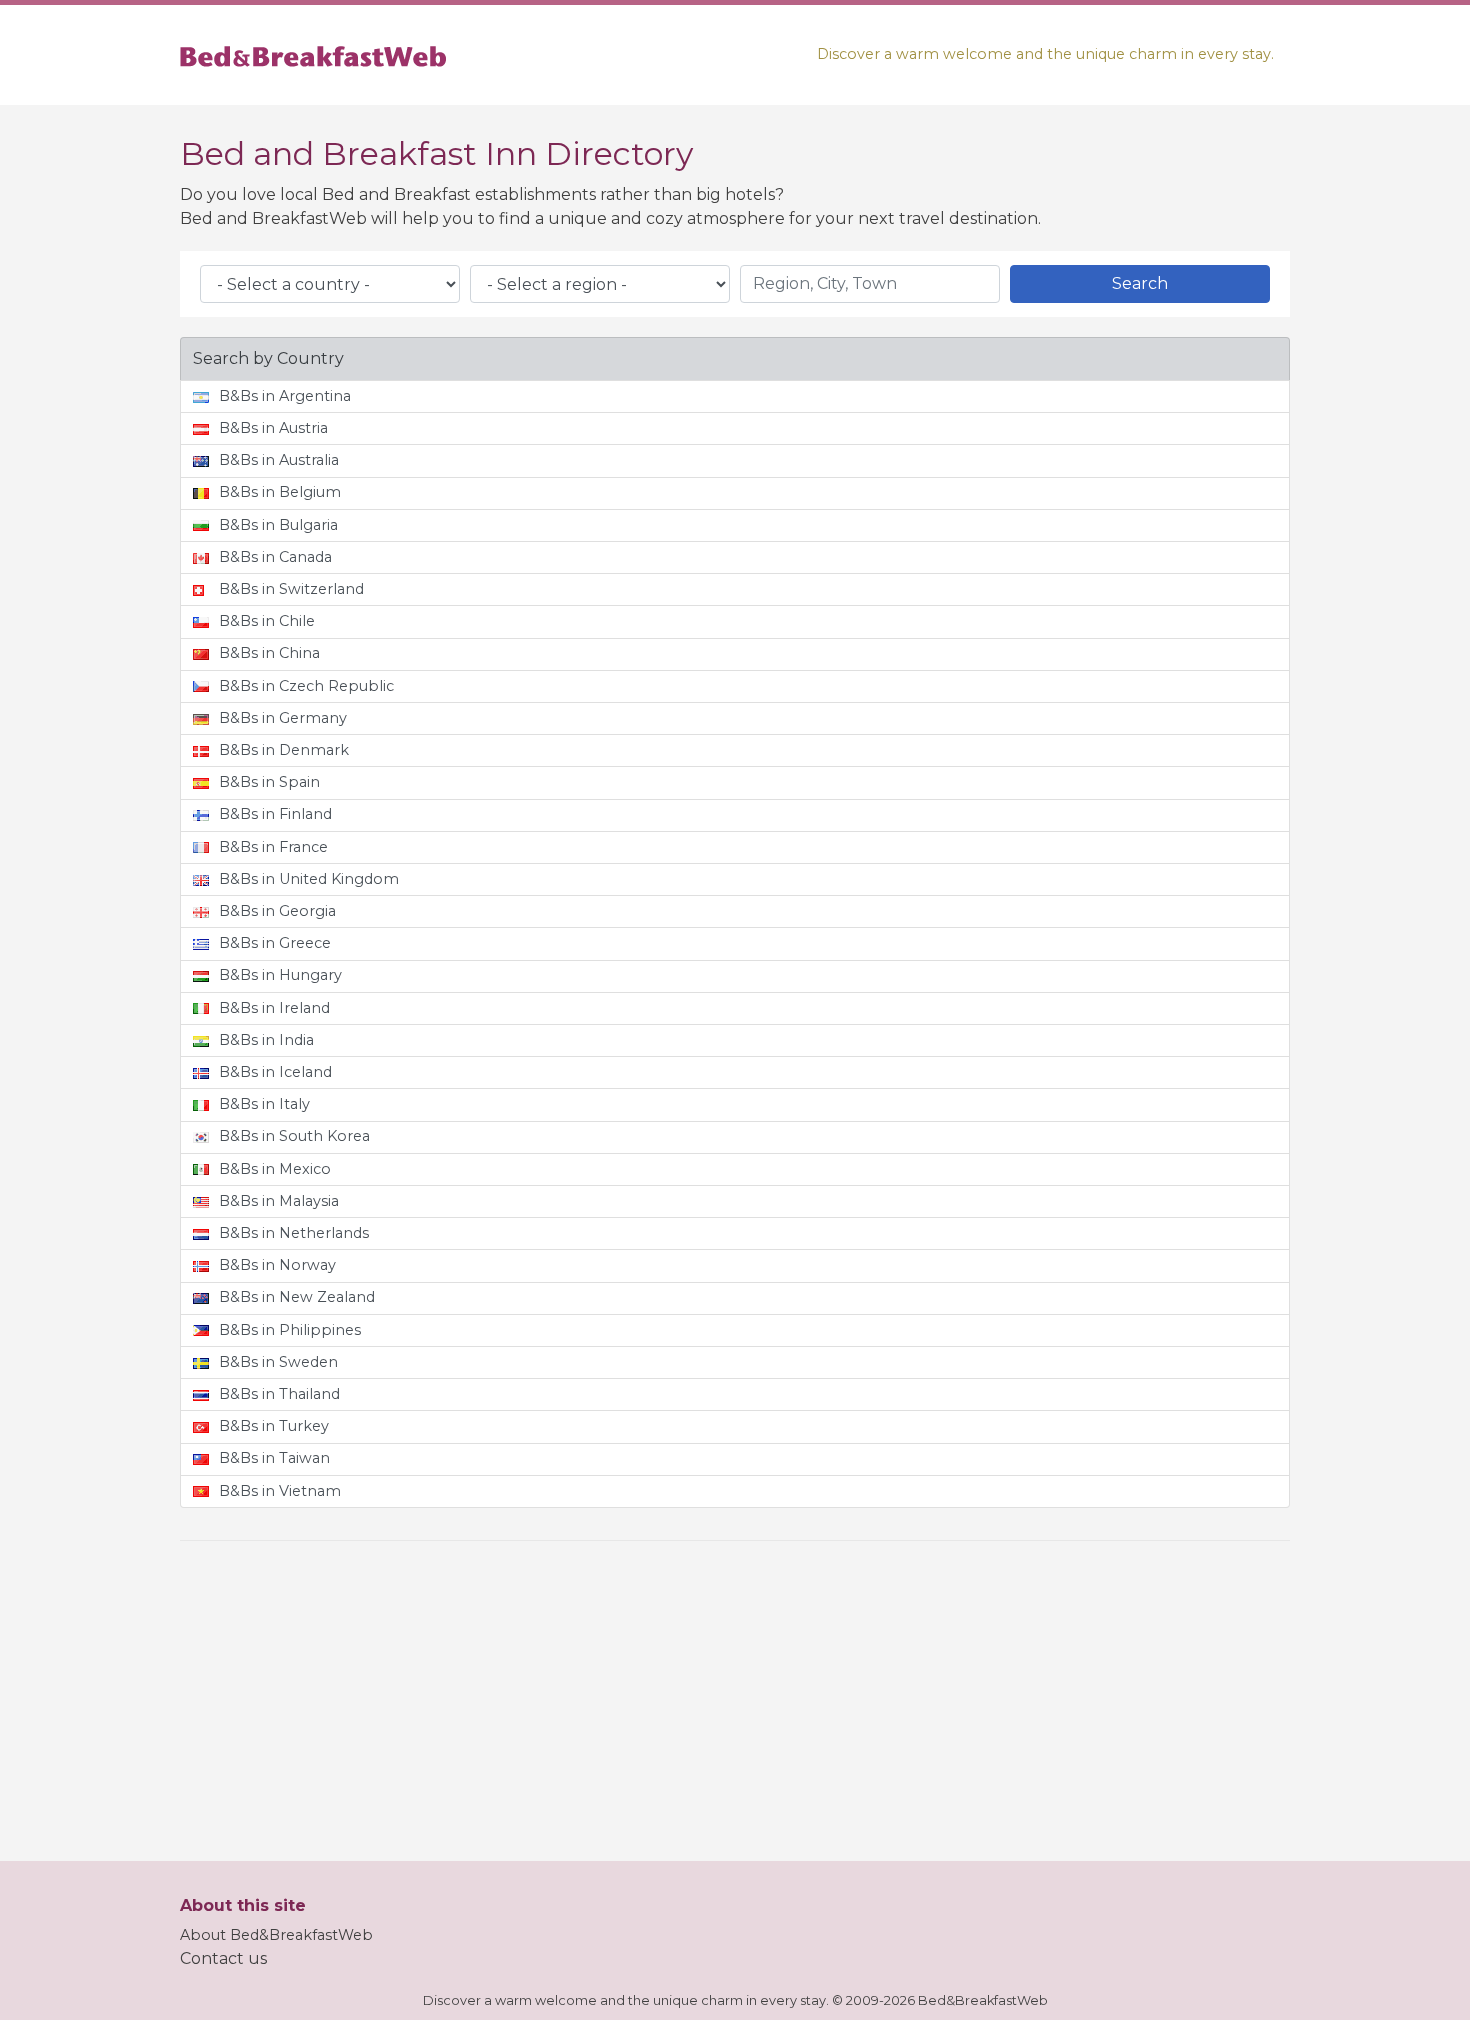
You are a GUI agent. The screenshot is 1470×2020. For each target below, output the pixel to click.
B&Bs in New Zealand (297, 1297)
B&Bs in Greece (275, 943)
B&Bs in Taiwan (274, 1458)
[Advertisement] (735, 1697)
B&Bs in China (269, 653)
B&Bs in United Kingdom (309, 879)
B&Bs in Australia (279, 460)
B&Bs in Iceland (275, 1072)
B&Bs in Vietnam (280, 1491)
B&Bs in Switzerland (291, 589)
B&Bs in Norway (277, 1265)
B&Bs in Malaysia (279, 1201)
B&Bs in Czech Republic (306, 686)
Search (1140, 283)
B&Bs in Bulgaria (278, 525)
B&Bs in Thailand (279, 1394)
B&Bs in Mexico (275, 1169)
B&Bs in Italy (264, 1104)
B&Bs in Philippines (290, 1330)
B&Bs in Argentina (285, 396)
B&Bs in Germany (283, 718)
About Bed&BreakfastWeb (276, 1935)
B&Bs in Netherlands (294, 1233)
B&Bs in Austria (273, 428)
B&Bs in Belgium (280, 492)
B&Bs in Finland (275, 814)
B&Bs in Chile (267, 621)
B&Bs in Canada (275, 557)
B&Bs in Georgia (277, 911)
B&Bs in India (266, 1040)
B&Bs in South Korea (294, 1136)
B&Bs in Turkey (274, 1426)
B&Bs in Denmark (284, 750)
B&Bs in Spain (269, 782)
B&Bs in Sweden (278, 1362)
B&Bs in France (273, 847)
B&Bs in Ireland (274, 1008)
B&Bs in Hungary (280, 975)
